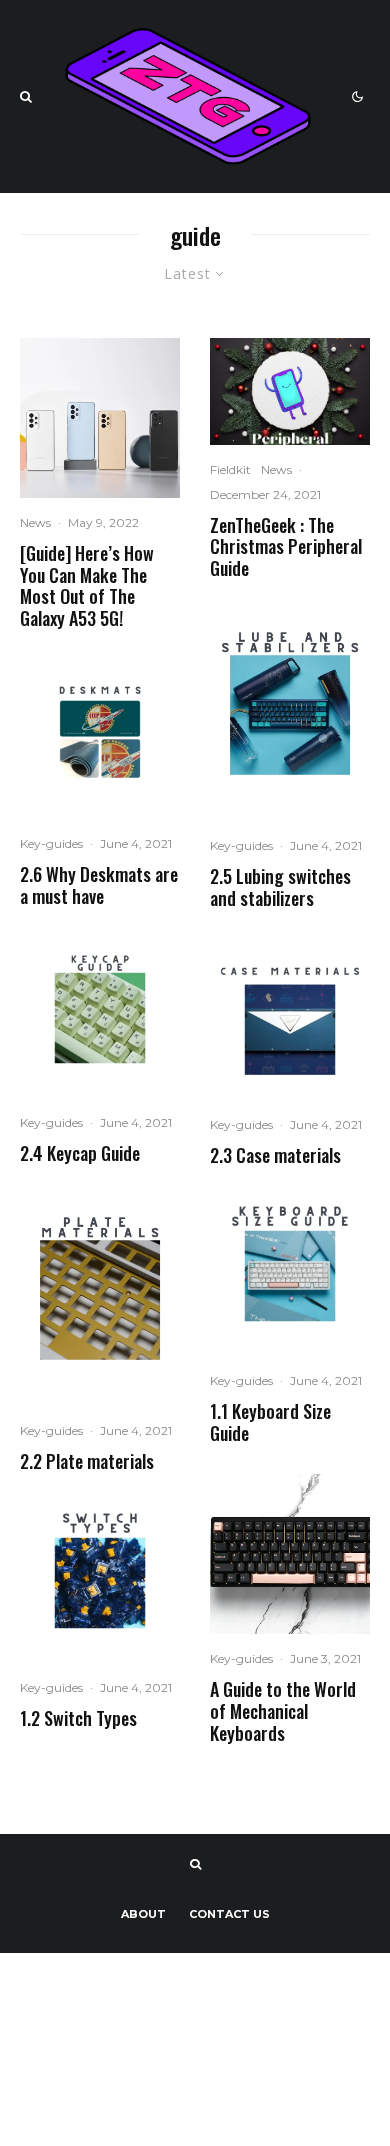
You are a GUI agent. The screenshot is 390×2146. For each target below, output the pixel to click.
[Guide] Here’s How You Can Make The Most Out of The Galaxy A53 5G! (87, 586)
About (143, 1914)
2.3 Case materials (275, 1156)
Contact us (229, 1914)
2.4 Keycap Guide (80, 1154)
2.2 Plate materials (87, 1462)
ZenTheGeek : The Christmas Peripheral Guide (286, 547)
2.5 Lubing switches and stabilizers (280, 887)
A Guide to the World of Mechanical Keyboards (283, 1711)
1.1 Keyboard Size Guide (270, 1422)
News (35, 522)
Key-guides (51, 843)
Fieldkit (230, 469)
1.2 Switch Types (78, 1719)
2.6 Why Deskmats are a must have (99, 885)
